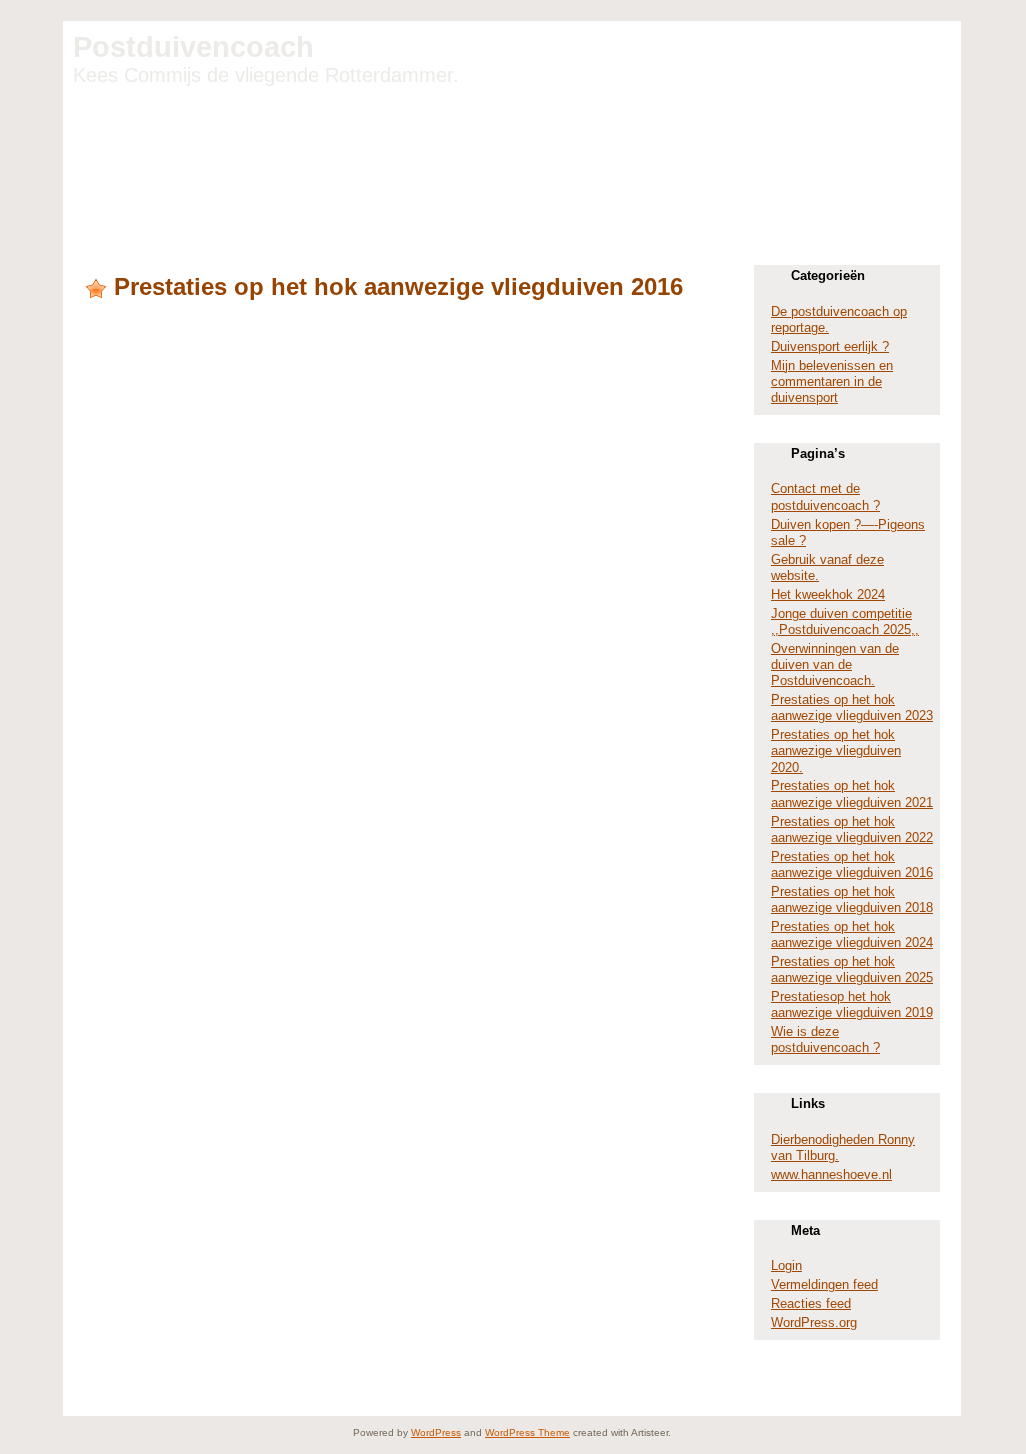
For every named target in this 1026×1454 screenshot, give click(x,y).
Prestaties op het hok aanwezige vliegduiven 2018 (852, 899)
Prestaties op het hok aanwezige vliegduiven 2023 (852, 707)
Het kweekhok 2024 (828, 594)
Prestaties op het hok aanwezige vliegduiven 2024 (852, 934)
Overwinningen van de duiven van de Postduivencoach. (835, 665)
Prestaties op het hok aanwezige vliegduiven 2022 (852, 829)
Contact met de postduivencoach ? (825, 496)
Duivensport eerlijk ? (830, 346)
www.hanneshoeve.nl (831, 1174)
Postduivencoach (193, 47)
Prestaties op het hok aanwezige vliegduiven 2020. (836, 751)
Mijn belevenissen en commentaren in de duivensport (832, 382)
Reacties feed (811, 1303)
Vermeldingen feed (824, 1284)
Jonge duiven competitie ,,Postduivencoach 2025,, (845, 621)
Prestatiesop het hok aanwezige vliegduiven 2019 (852, 1004)
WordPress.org (814, 1322)
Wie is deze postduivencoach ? (825, 1039)
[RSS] (95, 1400)
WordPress (436, 1432)
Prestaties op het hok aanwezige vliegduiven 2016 (398, 286)
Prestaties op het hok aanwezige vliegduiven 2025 (852, 969)
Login (786, 1265)
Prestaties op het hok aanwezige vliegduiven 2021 (852, 793)
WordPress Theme (527, 1432)
